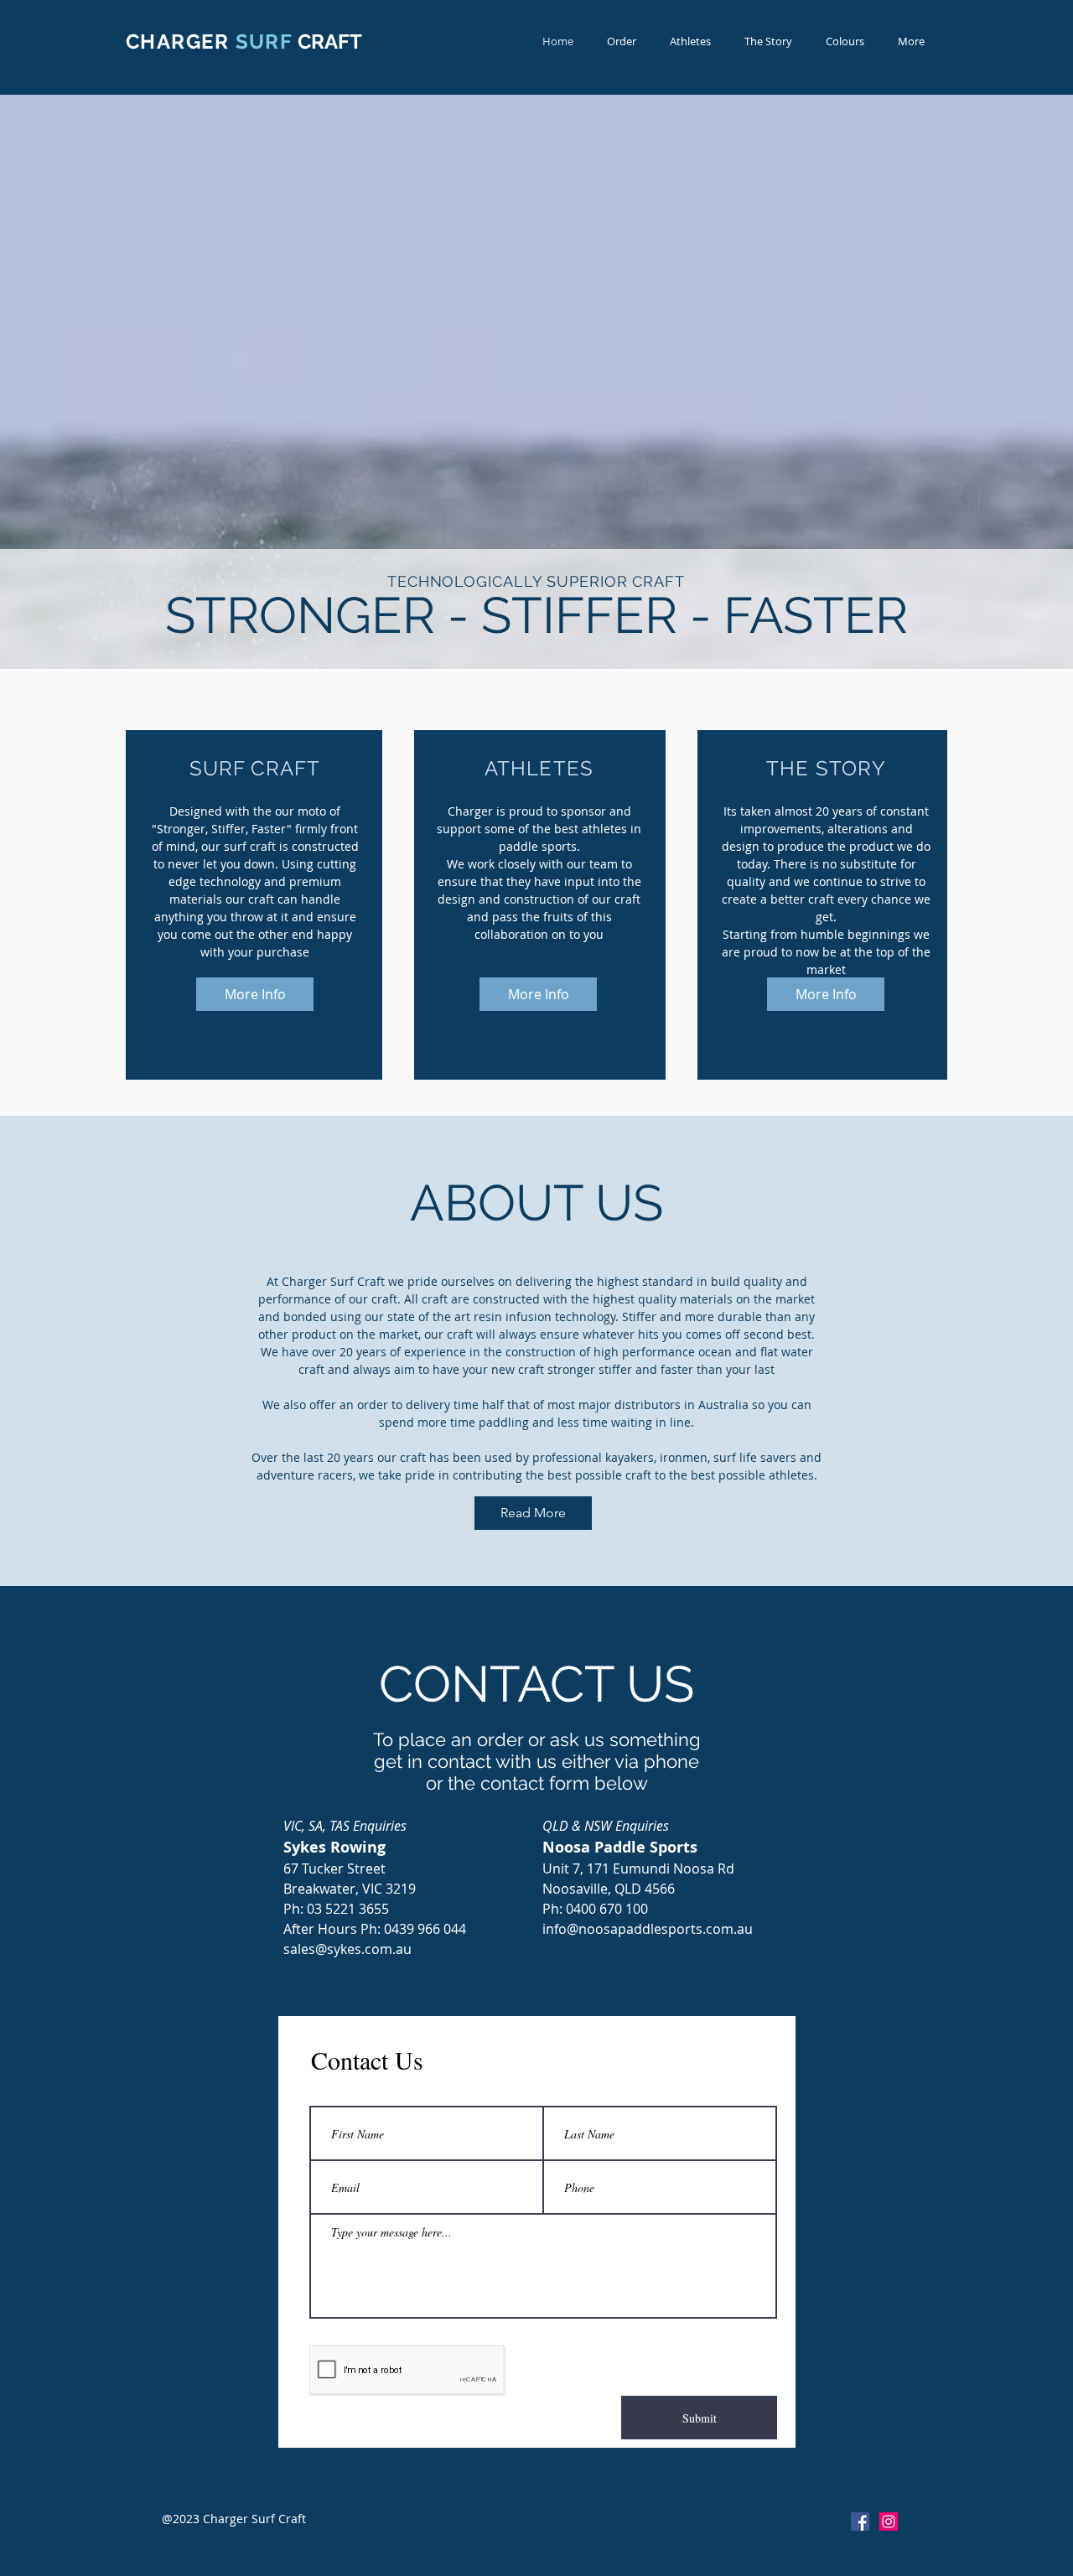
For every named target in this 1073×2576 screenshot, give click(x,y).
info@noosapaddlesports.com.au (648, 1929)
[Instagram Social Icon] (889, 2522)
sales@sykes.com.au (347, 1949)
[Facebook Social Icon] (860, 2522)
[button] (911, 41)
